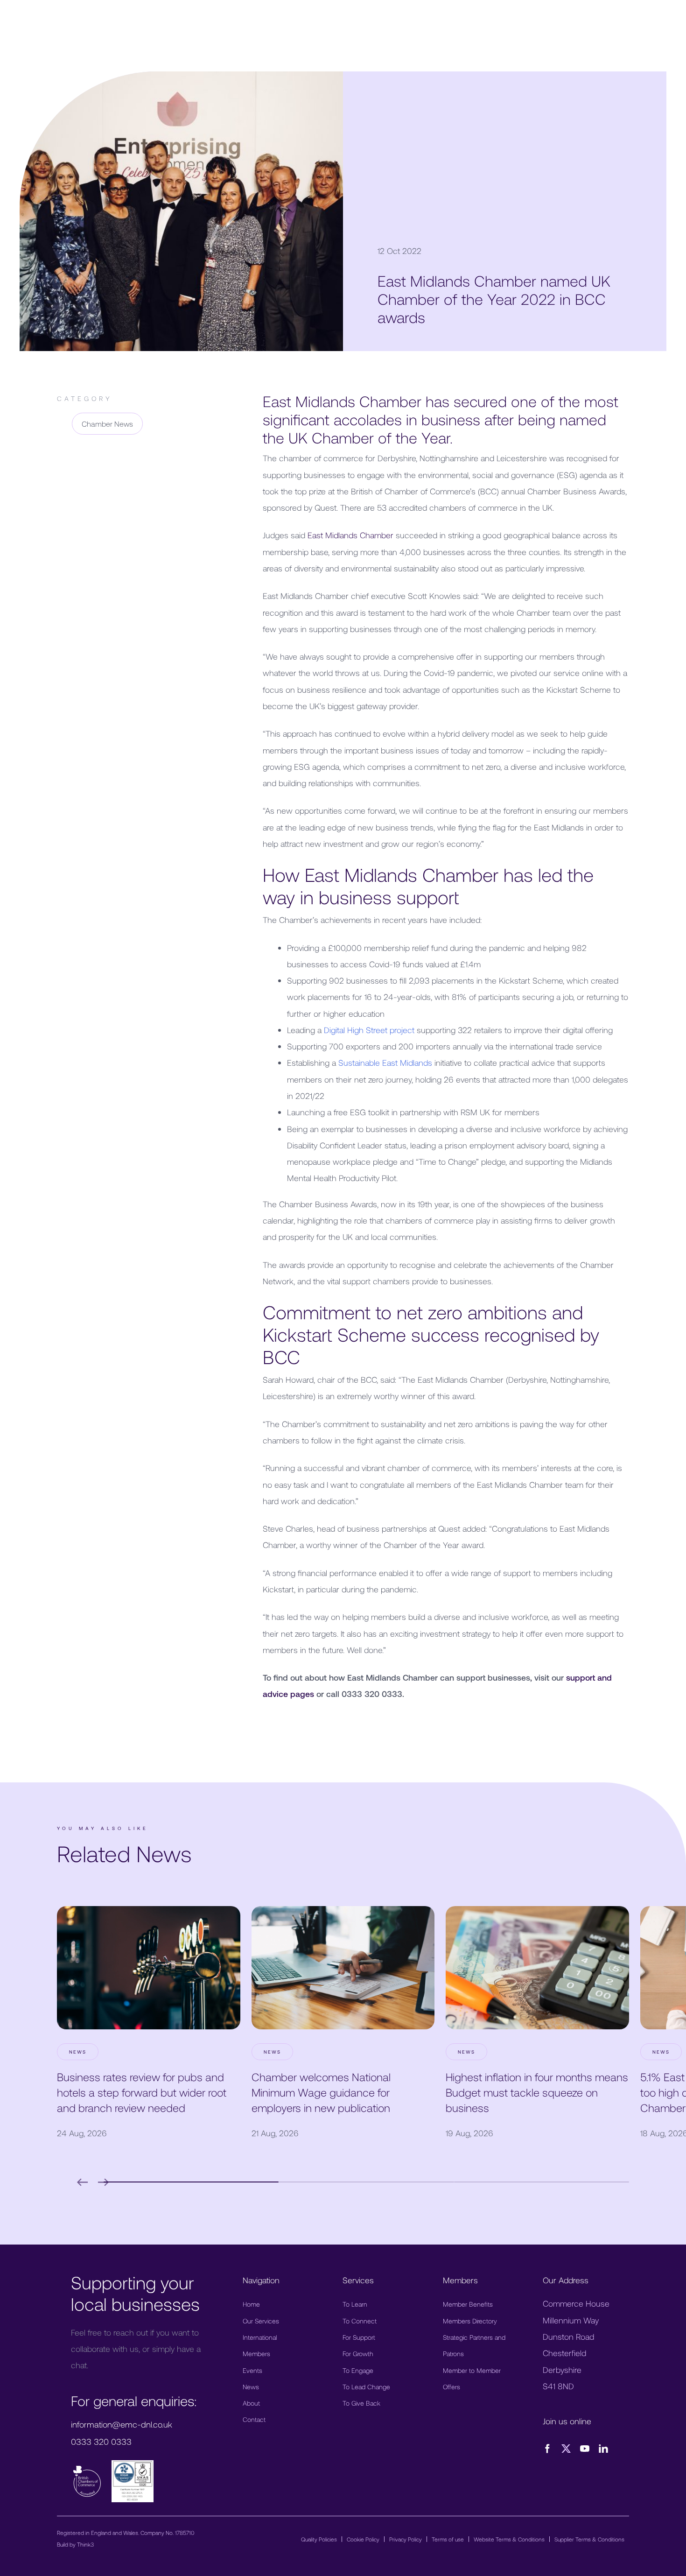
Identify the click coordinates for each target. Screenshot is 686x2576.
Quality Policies (319, 2539)
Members (256, 2354)
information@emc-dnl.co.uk (122, 2424)
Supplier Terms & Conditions (589, 2539)
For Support (359, 2337)
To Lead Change (366, 2387)
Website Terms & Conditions (509, 2539)
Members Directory (470, 2321)
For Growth (358, 2354)
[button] (191, 2182)
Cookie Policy (363, 2539)
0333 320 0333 (101, 2442)
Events (252, 2370)
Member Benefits (468, 2304)
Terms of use (448, 2539)
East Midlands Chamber (350, 535)
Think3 (85, 2544)
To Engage (358, 2370)
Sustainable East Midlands (385, 1063)
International (260, 2337)
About (251, 2403)
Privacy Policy (406, 2539)
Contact (254, 2419)
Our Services (261, 2321)
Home (251, 2304)
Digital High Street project (369, 1030)
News (251, 2387)
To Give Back (361, 2403)
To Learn (355, 2304)
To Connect (360, 2321)
